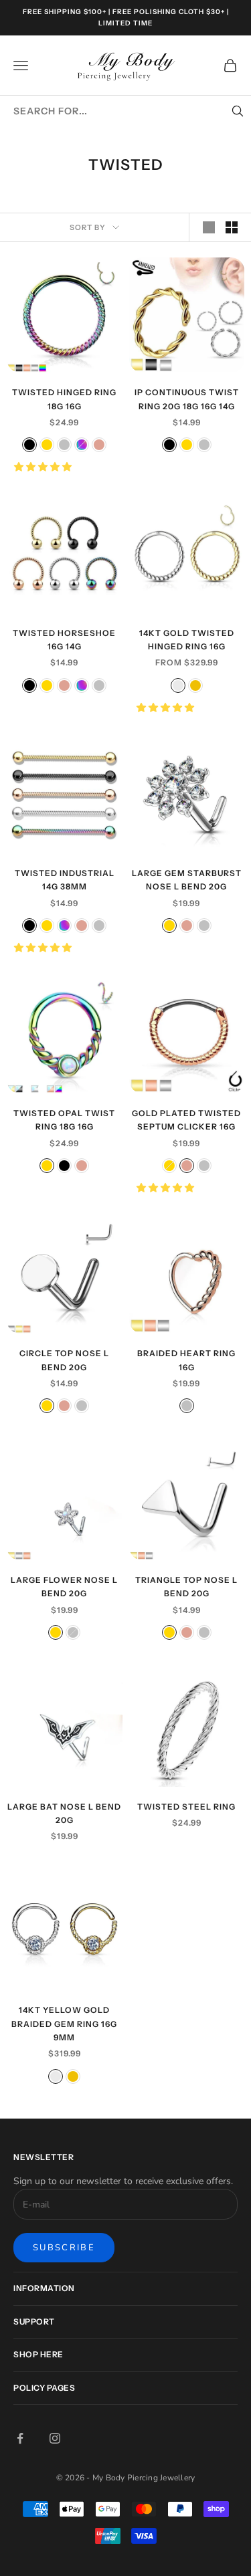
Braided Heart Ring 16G (186, 1360)
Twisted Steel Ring (186, 1807)
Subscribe (64, 2248)
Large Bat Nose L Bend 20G (64, 1813)
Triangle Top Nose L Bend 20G (186, 1587)
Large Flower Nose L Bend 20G (64, 1587)
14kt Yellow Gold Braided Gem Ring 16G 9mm (64, 2024)
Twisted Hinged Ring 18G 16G (64, 399)
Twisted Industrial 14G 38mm (65, 880)
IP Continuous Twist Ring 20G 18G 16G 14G (187, 399)
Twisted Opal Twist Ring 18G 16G (64, 1120)
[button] (44, 467)
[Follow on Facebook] (20, 2438)
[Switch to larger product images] (209, 227)
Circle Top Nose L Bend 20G (64, 1360)
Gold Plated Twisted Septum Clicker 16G (186, 1120)
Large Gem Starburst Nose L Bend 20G (187, 880)
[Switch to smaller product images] (232, 227)
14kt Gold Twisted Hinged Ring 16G (187, 640)
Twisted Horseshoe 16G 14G (64, 640)
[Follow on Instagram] (55, 2438)
